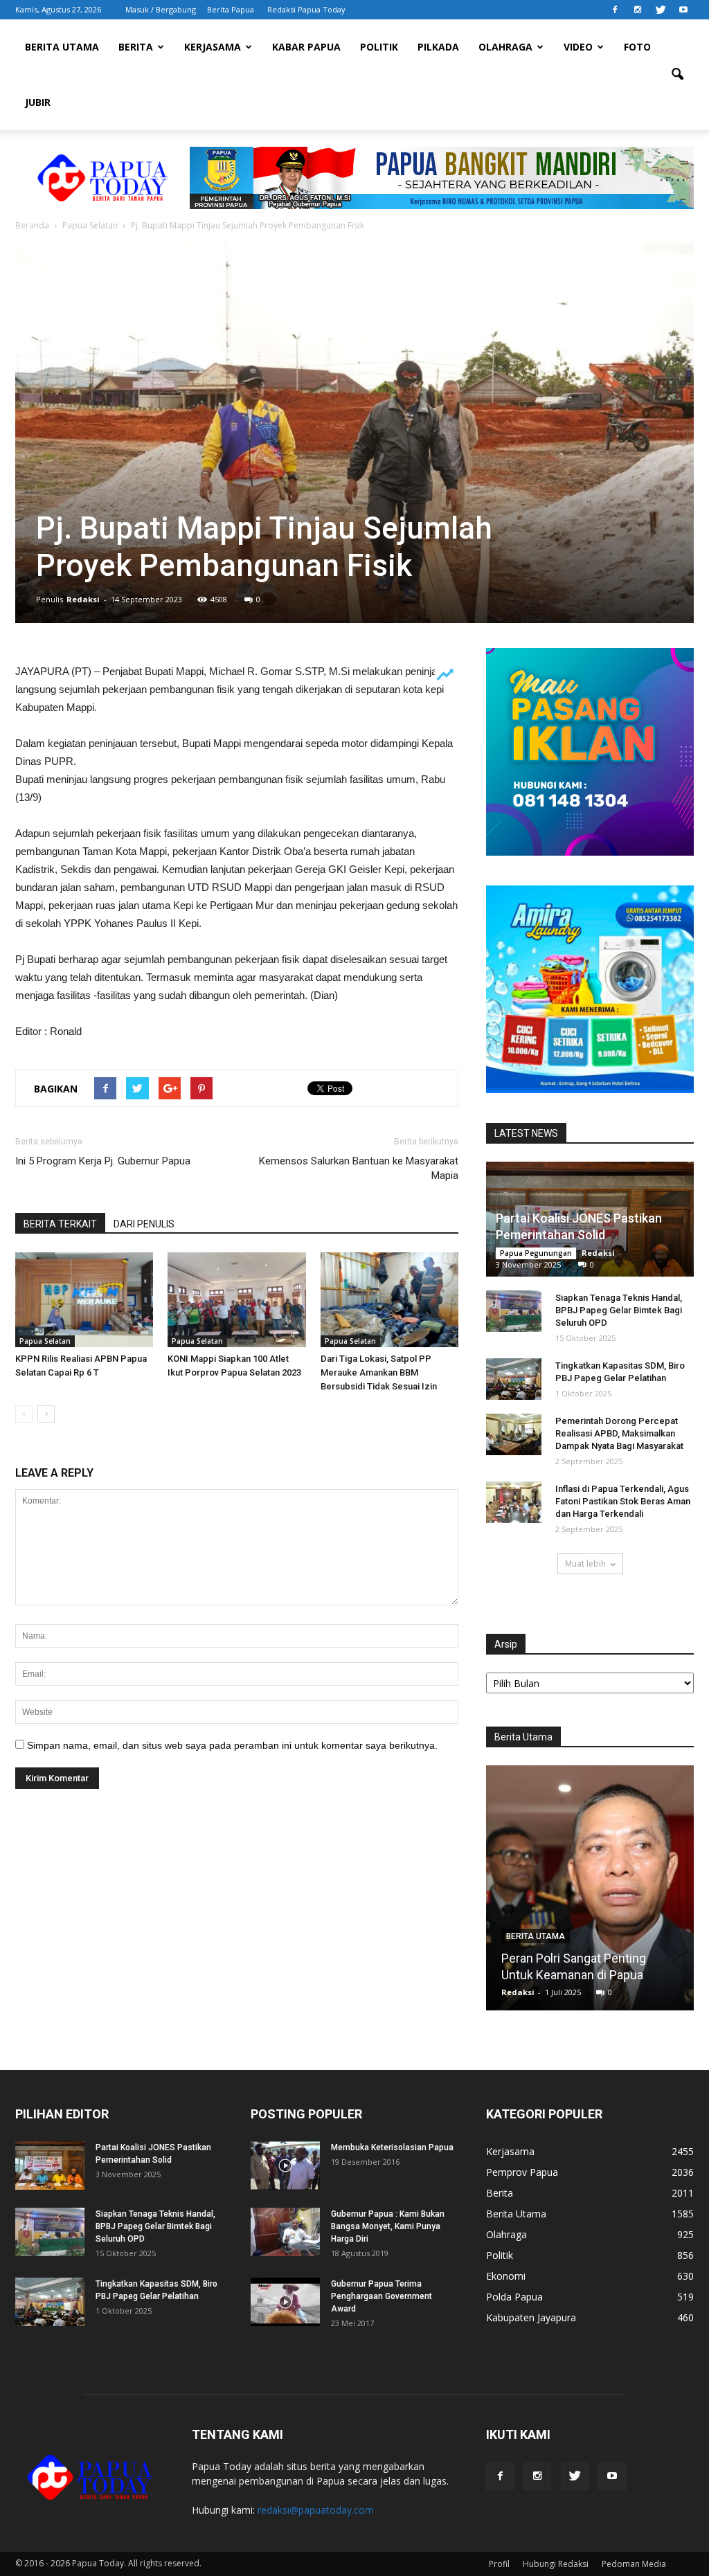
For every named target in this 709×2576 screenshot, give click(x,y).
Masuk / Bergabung (161, 9)
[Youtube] (683, 10)
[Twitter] (661, 10)
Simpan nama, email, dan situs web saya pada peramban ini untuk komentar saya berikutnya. (232, 1745)
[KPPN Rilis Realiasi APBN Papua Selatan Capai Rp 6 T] (84, 1300)
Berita (136, 47)
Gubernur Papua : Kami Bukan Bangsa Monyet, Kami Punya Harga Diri (388, 2226)
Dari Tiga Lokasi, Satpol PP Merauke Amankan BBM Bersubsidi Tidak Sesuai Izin (379, 1372)
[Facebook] (615, 10)
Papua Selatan (45, 1341)
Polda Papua (514, 2297)
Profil (499, 2564)
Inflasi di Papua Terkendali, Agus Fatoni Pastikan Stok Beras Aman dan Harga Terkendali (623, 1501)
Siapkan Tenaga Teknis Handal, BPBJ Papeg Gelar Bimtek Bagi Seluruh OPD (619, 1310)
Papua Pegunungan (536, 1253)
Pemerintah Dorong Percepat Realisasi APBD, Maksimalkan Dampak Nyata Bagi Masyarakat (619, 1433)
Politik (379, 47)
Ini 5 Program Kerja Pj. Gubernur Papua (103, 1161)
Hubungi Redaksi (556, 2564)
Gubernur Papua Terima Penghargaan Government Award (382, 2296)
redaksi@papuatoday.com (316, 2510)
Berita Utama (62, 47)
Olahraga (505, 47)
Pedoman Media (634, 2564)
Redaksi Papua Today (306, 9)
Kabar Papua (306, 47)
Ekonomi (506, 2276)
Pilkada (438, 47)
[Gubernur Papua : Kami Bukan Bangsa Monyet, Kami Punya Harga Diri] (285, 2232)
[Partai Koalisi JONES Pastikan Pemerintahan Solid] (50, 2165)
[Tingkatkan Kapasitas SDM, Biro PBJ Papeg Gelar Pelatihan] (514, 1379)
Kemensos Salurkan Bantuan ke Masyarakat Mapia (359, 1168)
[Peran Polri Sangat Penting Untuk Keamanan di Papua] (590, 1893)
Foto (637, 47)
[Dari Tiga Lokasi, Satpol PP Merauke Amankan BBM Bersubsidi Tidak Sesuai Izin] (389, 1300)
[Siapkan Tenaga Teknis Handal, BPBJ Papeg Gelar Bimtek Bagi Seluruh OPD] (514, 1311)
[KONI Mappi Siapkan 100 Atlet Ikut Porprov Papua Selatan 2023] (236, 1300)
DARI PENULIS (144, 1224)
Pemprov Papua (522, 2172)
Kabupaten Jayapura (531, 2317)
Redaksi (83, 599)
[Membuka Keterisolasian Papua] (285, 2165)
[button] (677, 75)
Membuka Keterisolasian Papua (392, 2147)
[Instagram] (638, 10)
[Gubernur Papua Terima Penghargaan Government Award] (285, 2302)
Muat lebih (585, 1564)
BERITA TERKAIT (60, 1224)
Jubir (38, 102)
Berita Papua (231, 9)
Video (578, 47)
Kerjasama (213, 47)
